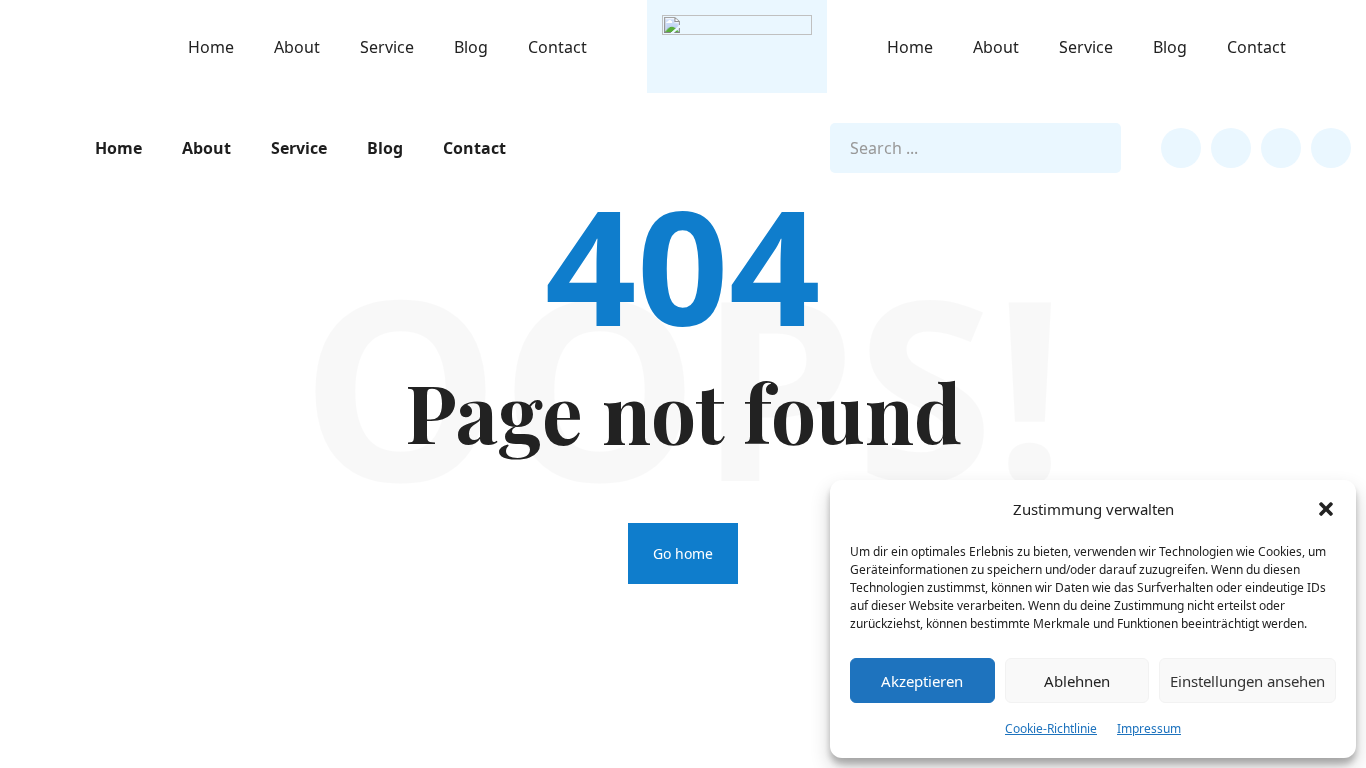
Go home (683, 553)
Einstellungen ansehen (1247, 681)
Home (211, 47)
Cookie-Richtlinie (1051, 728)
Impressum (1149, 728)
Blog (471, 47)
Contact (557, 47)
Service (387, 47)
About (297, 47)
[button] (1326, 509)
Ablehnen (1077, 681)
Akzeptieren (922, 681)
